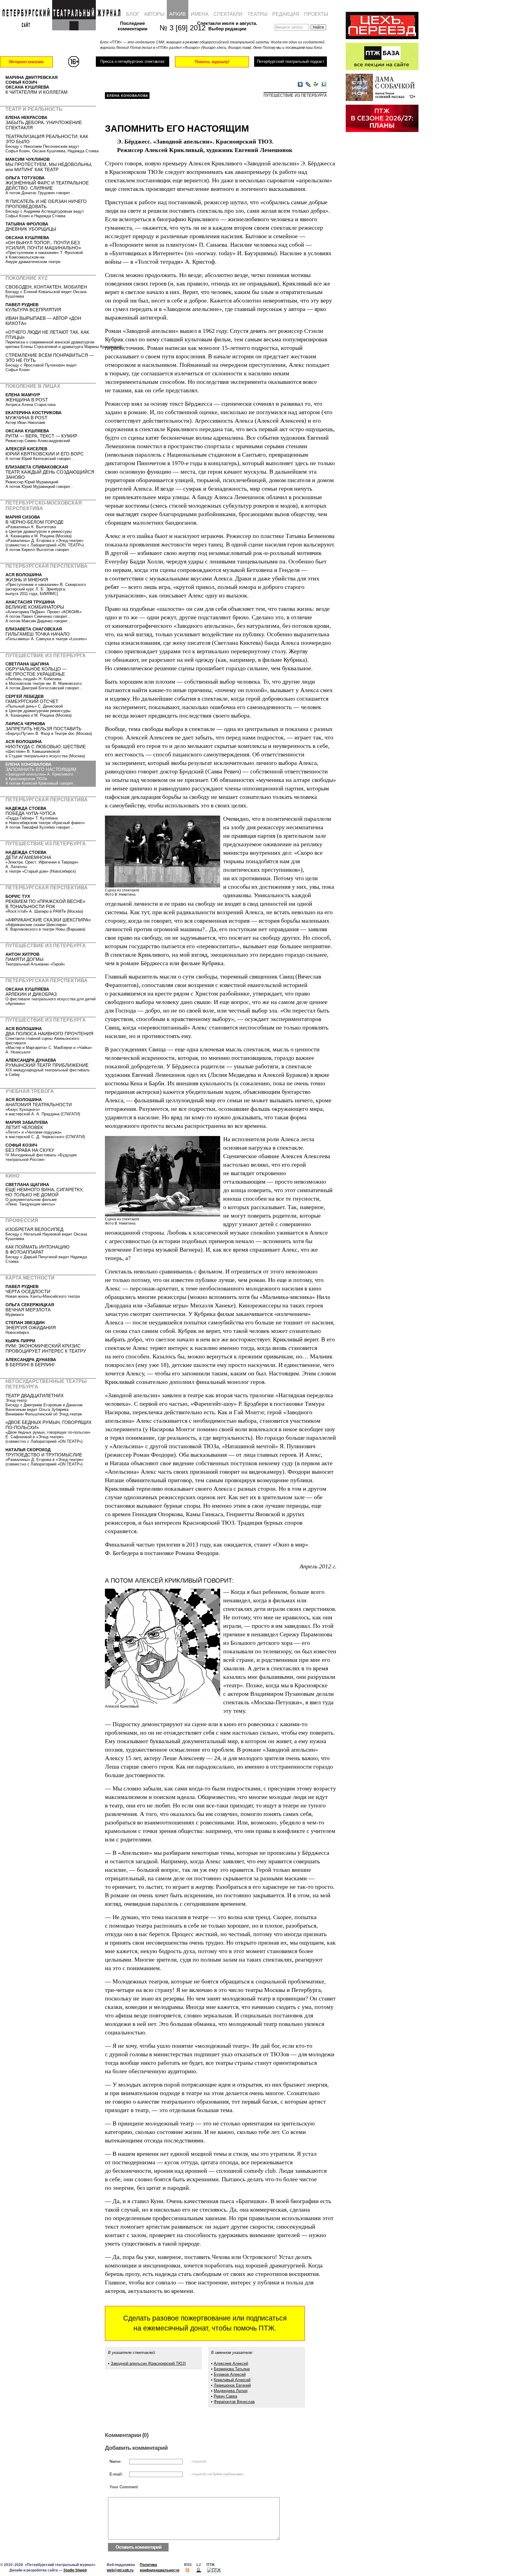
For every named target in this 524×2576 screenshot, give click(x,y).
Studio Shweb (75, 2570)
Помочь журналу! (212, 62)
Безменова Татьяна (232, 2369)
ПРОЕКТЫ (316, 14)
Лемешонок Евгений (232, 2385)
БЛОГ (133, 14)
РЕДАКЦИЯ (286, 14)
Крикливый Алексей (232, 2380)
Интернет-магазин (26, 62)
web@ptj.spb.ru (120, 2570)
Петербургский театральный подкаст (291, 61)
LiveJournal (308, 85)
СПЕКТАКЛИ (228, 14)
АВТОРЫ (154, 14)
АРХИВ (178, 14)
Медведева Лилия (231, 2391)
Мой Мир (316, 85)
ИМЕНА (200, 14)
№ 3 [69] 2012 (179, 28)
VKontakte (300, 85)
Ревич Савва (225, 2396)
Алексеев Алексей (231, 2363)
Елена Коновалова (128, 96)
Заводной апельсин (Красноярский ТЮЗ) (148, 2363)
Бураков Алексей (230, 2374)
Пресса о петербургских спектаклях (132, 61)
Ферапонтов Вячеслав (234, 2402)
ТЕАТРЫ (257, 14)
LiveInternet (324, 85)
